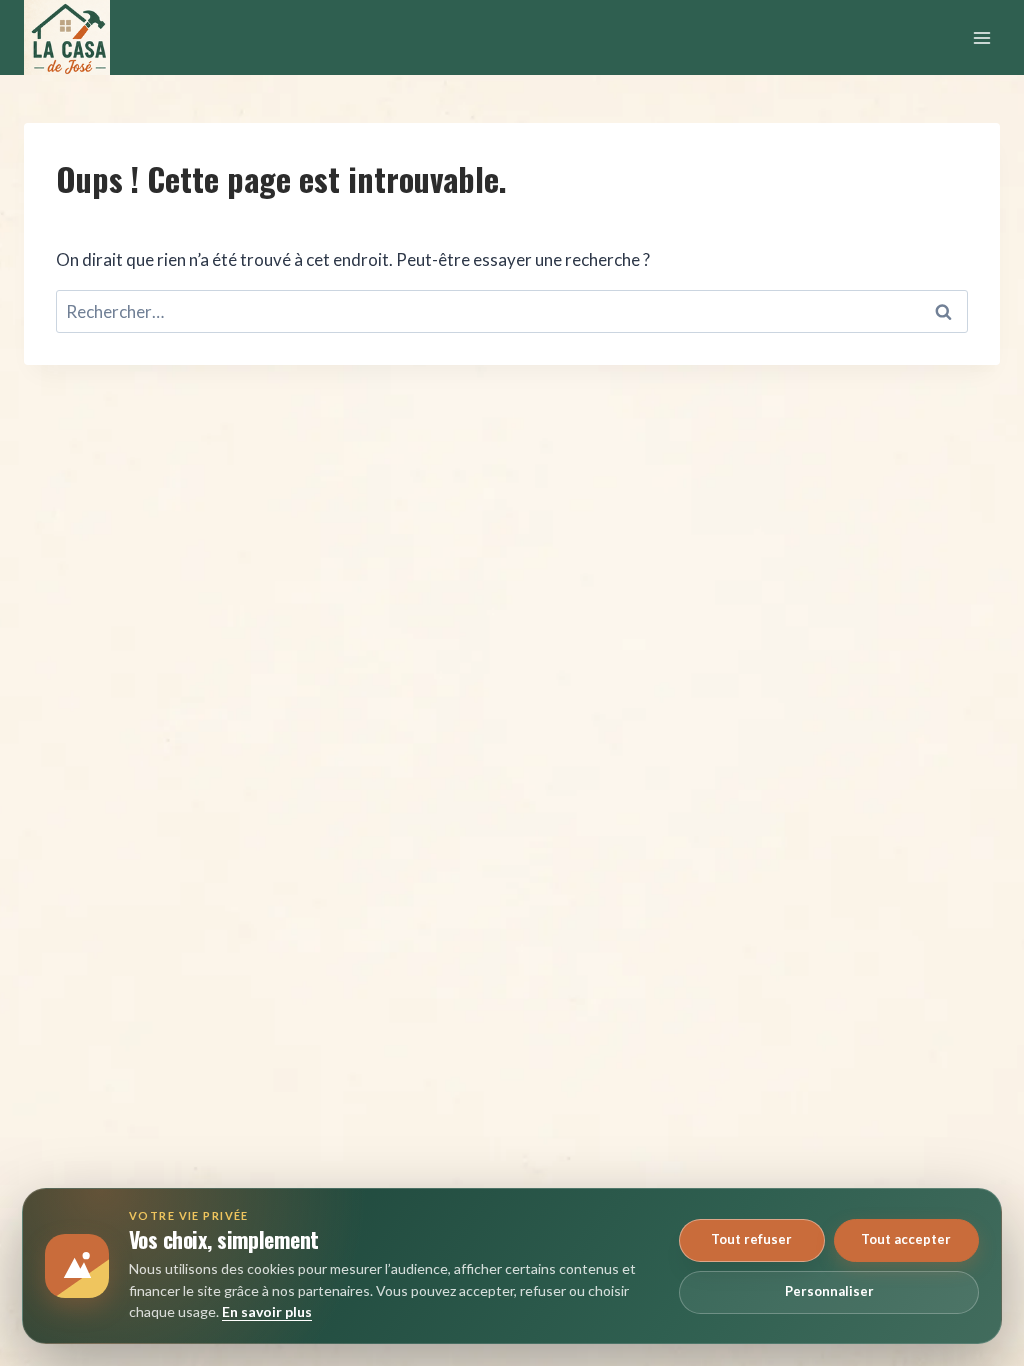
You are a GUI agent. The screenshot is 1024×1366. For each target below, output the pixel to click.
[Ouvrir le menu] (981, 37)
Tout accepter (906, 1239)
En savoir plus (267, 1311)
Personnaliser (829, 1291)
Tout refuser (751, 1239)
